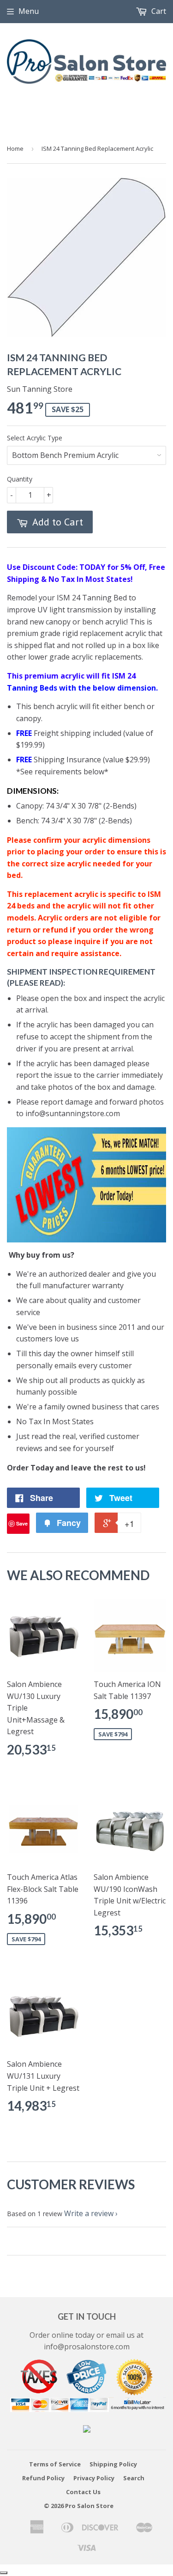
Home (15, 148)
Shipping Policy (113, 2464)
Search (134, 2478)
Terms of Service (55, 2464)
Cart (158, 11)
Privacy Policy (94, 2478)
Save (22, 1523)
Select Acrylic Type (35, 438)
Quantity (20, 479)
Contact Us (83, 2492)
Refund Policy (43, 2478)
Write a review (89, 2213)
